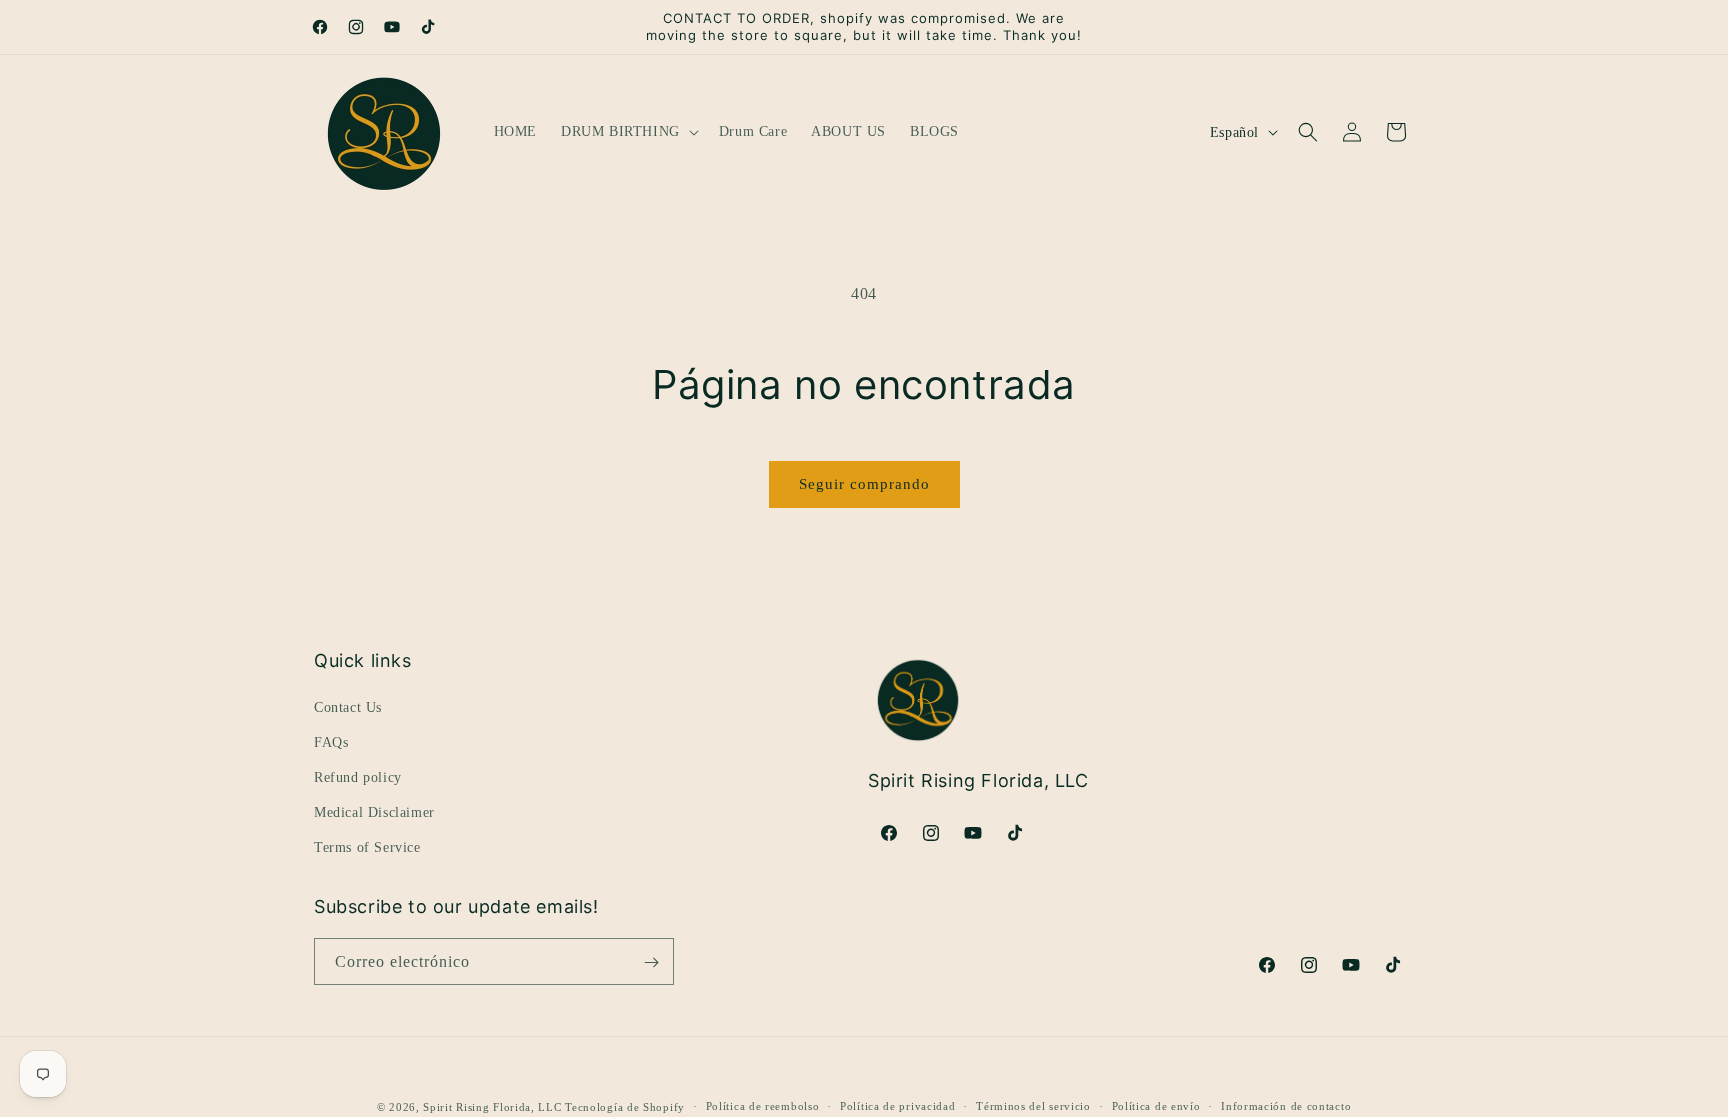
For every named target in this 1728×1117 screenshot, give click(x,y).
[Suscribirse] (651, 962)
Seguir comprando (864, 484)
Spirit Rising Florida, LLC (492, 1107)
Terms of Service (367, 847)
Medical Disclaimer (374, 812)
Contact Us (348, 706)
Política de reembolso (763, 1106)
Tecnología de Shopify (625, 1107)
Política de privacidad (897, 1106)
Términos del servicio (1033, 1106)
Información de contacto (1286, 1106)
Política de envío (1156, 1106)
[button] (628, 132)
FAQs (331, 741)
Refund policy (358, 777)
